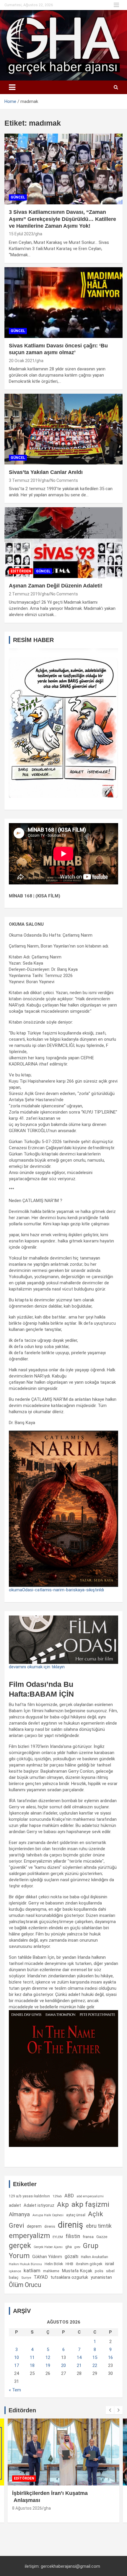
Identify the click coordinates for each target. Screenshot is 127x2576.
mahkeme (51, 2271)
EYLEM (58, 2237)
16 (110, 2357)
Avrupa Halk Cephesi (48, 2215)
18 (32, 2365)
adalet (15, 2205)
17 (17, 2365)
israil (110, 2264)
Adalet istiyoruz (39, 2205)
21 (79, 2365)
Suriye (26, 2278)
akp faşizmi (90, 2204)
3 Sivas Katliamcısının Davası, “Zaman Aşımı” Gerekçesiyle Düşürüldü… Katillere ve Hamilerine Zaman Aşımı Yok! (62, 219)
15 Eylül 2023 (21, 234)
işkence (15, 2271)
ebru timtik (99, 2226)
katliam (32, 2270)
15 (95, 2357)
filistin (73, 2236)
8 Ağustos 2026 (27, 2508)
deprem (34, 2226)
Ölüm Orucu (25, 2285)
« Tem (15, 2390)
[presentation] (110, 2410)
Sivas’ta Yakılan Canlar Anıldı (46, 472)
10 (17, 2357)
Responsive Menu (116, 5)
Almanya (19, 2214)
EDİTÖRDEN (21, 571)
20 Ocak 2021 (22, 361)
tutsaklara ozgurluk (69, 2277)
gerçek (20, 2246)
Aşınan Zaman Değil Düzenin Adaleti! (56, 586)
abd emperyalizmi (90, 2196)
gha (39, 234)
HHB (69, 2264)
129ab (57, 2196)
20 (63, 2365)
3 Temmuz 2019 (24, 480)
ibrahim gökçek (89, 2264)
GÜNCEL (18, 197)
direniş (71, 2225)
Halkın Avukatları (95, 2257)
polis (99, 2271)
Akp (63, 2204)
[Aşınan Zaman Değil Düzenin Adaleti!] (63, 543)
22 (95, 2365)
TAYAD (41, 2277)
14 (79, 2357)
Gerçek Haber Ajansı (48, 2247)
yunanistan (101, 2277)
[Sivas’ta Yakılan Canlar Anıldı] (63, 429)
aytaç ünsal (76, 2215)
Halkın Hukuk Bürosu (25, 2264)
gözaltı (71, 2257)
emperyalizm (29, 2236)
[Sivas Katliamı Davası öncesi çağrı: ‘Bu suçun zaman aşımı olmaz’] (63, 302)
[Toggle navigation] (12, 87)
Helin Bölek (54, 2264)
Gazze (102, 2237)
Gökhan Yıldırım (47, 2257)
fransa (88, 2237)
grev (77, 2247)
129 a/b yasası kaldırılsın (29, 2196)
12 (48, 2357)
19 (48, 2365)
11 (32, 2357)
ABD (69, 2196)
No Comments (64, 480)
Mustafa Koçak (77, 2271)
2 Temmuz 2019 (24, 594)
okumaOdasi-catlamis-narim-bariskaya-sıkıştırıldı (56, 1590)
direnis (50, 2227)
